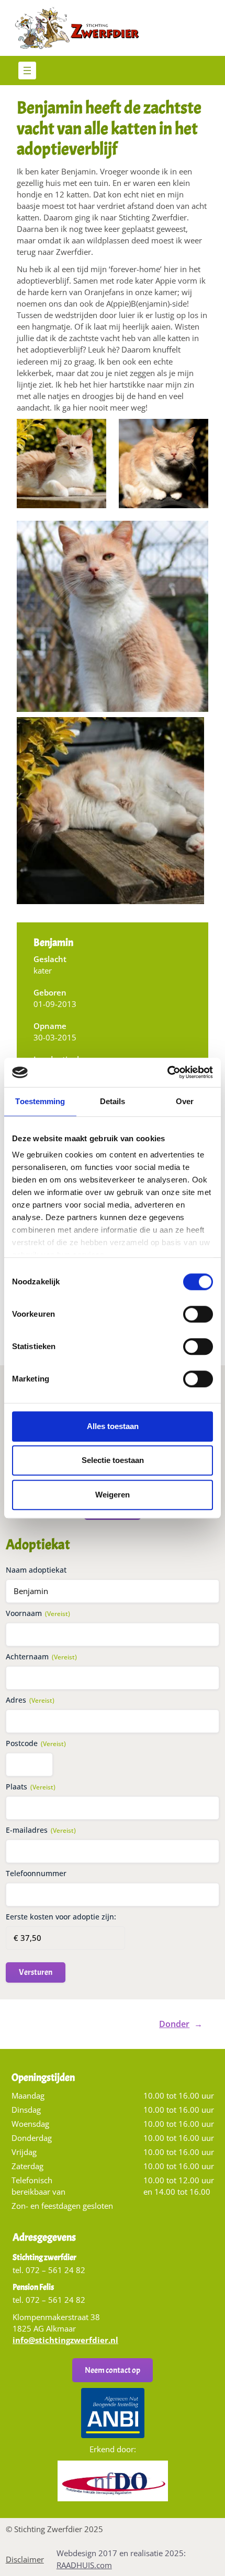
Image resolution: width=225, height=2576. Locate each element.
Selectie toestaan (113, 1460)
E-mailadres (41, 1830)
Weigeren (113, 1495)
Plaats (31, 1787)
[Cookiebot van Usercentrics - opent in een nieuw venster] (167, 1072)
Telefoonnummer (36, 1873)
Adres (30, 1700)
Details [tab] (113, 1101)
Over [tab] (185, 1101)
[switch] (198, 1318)
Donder (174, 2024)
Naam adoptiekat (36, 1570)
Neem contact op (113, 2370)
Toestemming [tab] (40, 1101)
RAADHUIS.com (84, 2565)
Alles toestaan (113, 1426)
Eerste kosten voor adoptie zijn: (61, 1917)
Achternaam (41, 1656)
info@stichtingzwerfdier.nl (65, 2340)
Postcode (36, 1743)
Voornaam (38, 1613)
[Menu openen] (27, 71)
